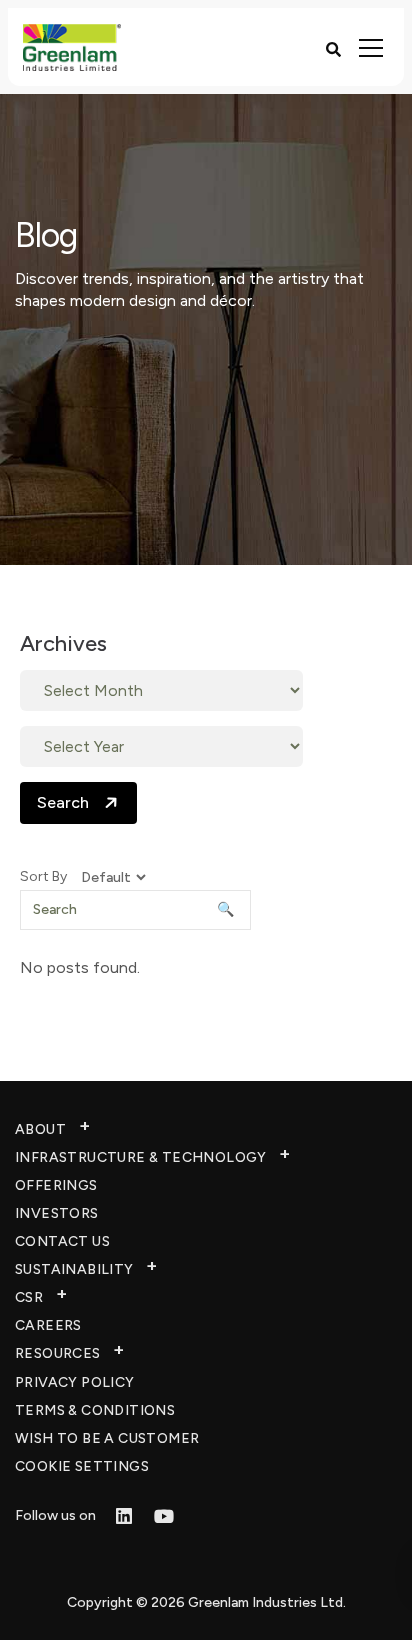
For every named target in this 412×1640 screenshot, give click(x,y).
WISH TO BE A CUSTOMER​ (107, 1438)
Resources (58, 1353)
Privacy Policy (75, 1382)
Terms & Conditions (95, 1410)
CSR (29, 1297)
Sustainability (74, 1269)
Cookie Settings (82, 1466)
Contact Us (62, 1241)
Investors (57, 1213)
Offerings (56, 1185)
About (40, 1129)
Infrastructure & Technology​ (141, 1157)
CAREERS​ (48, 1325)
